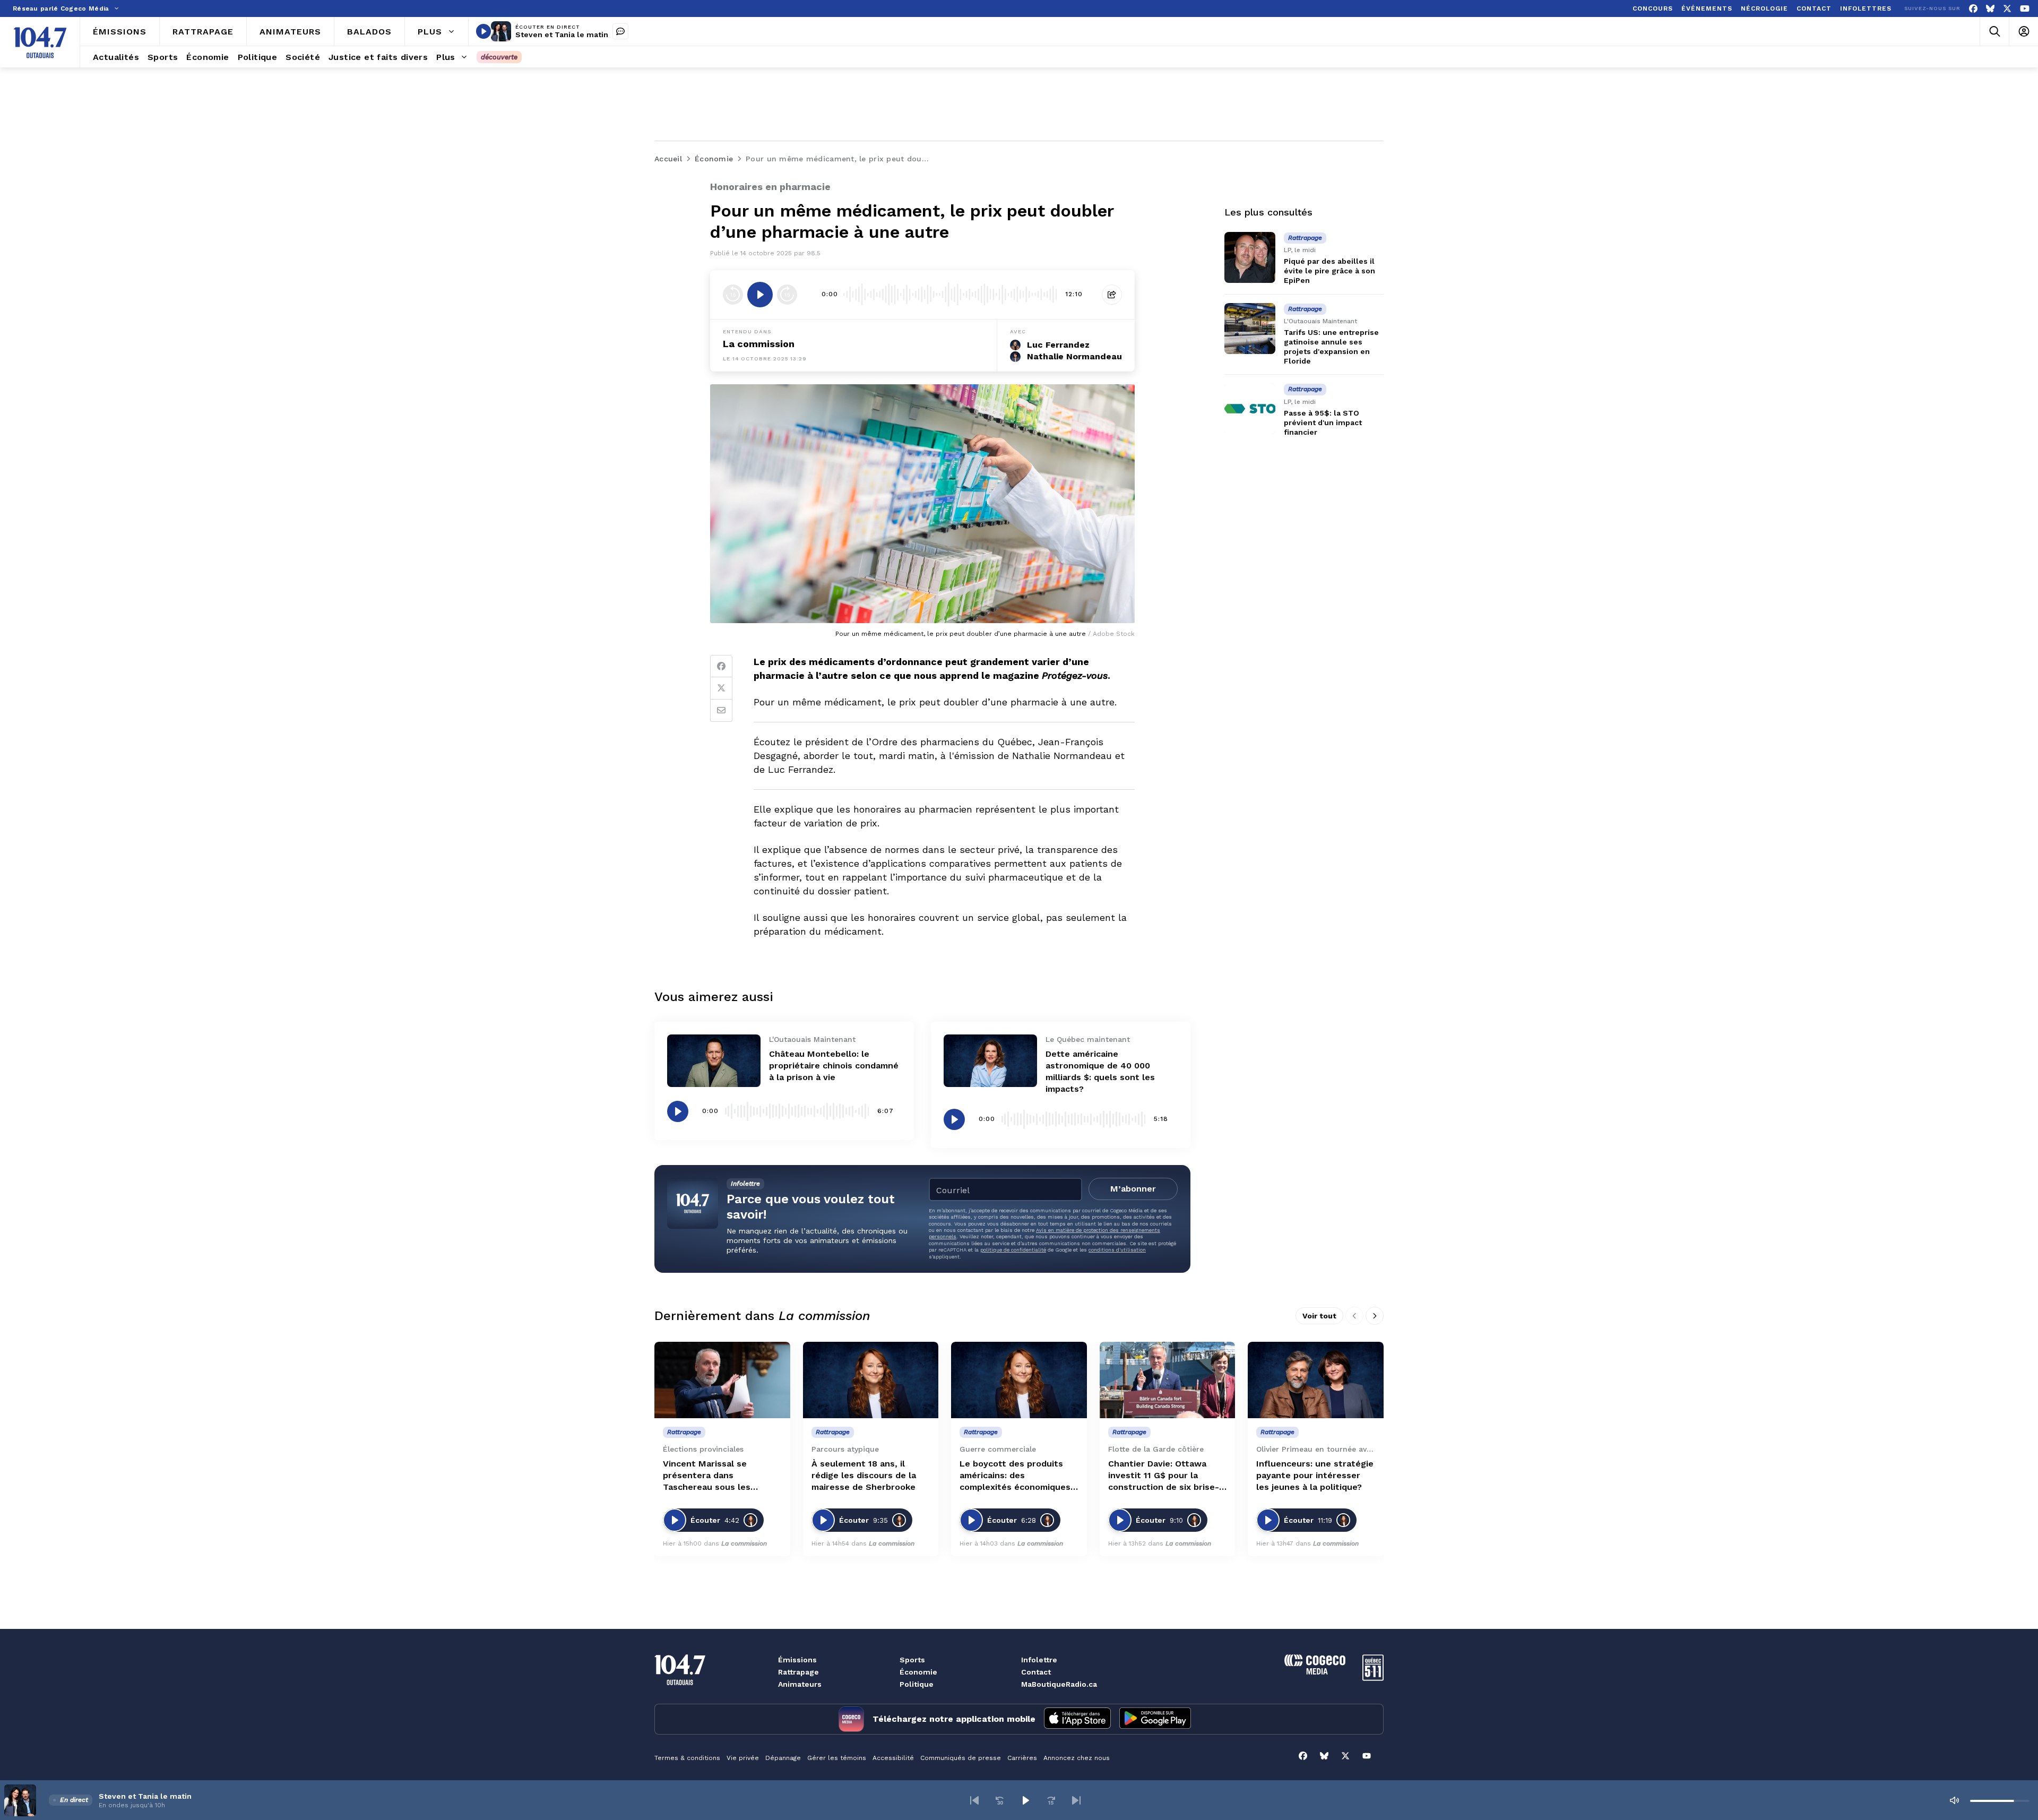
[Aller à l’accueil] (40, 42)
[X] (2007, 9)
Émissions (797, 1660)
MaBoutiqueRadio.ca (1059, 1684)
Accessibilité (893, 1758)
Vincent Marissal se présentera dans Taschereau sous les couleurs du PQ (707, 1476)
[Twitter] (721, 688)
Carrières (1022, 1758)
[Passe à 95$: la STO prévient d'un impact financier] (1250, 409)
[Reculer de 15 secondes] (733, 295)
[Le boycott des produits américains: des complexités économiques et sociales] (1019, 1380)
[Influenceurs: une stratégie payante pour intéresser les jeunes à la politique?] (1316, 1380)
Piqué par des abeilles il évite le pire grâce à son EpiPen (1329, 271)
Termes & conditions (687, 1758)
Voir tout (1319, 1316)
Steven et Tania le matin (562, 34)
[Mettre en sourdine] (1954, 1800)
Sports (912, 1660)
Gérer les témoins (837, 1758)
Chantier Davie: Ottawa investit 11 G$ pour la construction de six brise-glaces (1164, 1476)
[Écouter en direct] (483, 31)
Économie (918, 1672)
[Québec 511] (1373, 1678)
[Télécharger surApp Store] (1077, 1719)
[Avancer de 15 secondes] (787, 295)
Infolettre (1039, 1660)
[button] (974, 1800)
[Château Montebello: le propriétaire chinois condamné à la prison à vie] (714, 1061)
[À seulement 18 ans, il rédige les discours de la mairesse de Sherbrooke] (871, 1380)
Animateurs (800, 1684)
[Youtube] (2025, 9)
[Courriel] (721, 711)
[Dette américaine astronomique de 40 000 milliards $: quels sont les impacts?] (990, 1061)
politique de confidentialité (1013, 1250)
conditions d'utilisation (1117, 1250)
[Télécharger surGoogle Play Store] (1155, 1719)
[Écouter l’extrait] (760, 295)
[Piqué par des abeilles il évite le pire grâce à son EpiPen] (1250, 257)
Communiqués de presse (961, 1758)
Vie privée (743, 1758)
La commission (759, 344)
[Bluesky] (1990, 9)
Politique (917, 1684)
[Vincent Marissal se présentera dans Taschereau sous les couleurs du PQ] (722, 1380)
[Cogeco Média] (1315, 1672)
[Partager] (1112, 295)
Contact (1036, 1672)
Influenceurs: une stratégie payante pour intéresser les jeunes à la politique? (1315, 1475)
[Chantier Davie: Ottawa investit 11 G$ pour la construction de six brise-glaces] (1168, 1380)
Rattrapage (798, 1672)
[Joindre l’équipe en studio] (620, 31)
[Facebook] (1973, 9)
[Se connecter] (2023, 32)
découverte (499, 57)
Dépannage (783, 1758)
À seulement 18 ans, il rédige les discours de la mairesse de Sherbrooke (864, 1475)
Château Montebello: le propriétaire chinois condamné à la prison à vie (834, 1066)
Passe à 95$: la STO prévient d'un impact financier (1323, 422)
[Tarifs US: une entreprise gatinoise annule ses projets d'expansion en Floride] (1250, 329)
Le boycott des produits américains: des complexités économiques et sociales (1015, 1476)
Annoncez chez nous (1077, 1758)
